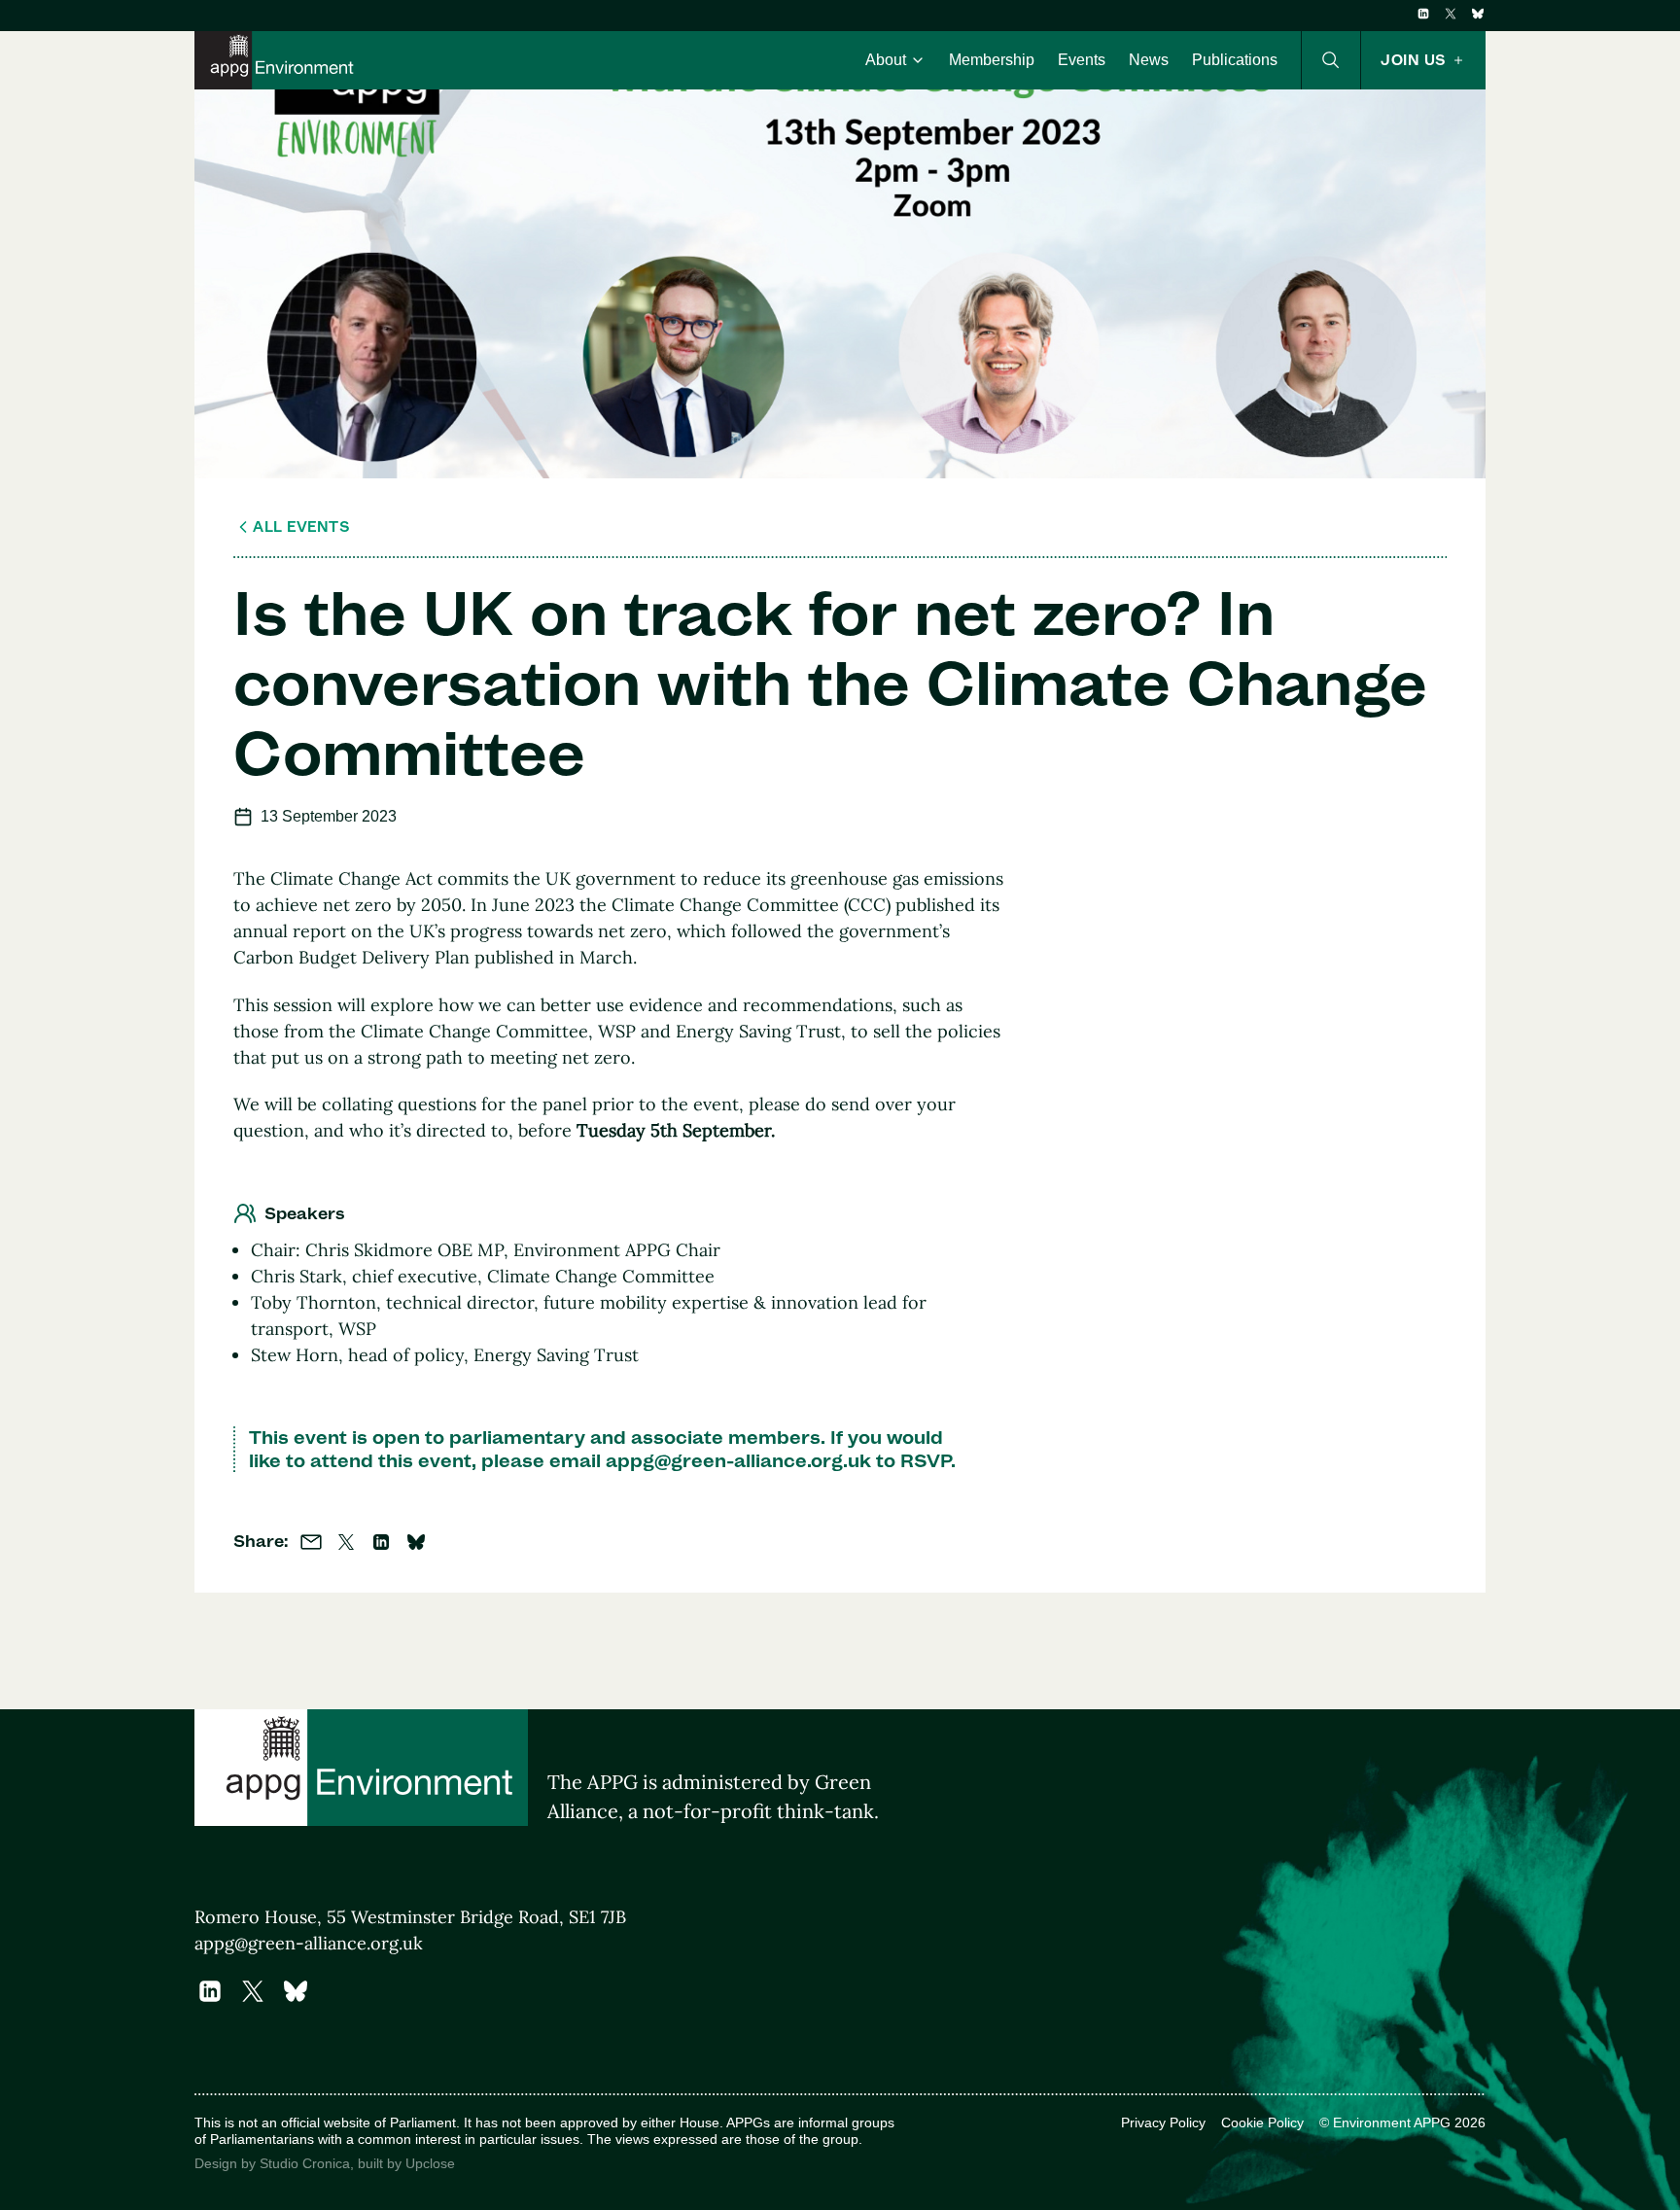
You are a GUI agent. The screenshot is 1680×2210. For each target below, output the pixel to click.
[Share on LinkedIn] (381, 1542)
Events (1082, 60)
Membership (992, 60)
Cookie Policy (1262, 2122)
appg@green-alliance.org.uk (738, 1460)
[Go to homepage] (278, 60)
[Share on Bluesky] (416, 1542)
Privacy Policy (1163, 2122)
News (1149, 60)
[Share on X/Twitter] (346, 1542)
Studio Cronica (305, 2163)
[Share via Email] (311, 1542)
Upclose (430, 2163)
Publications (1235, 60)
